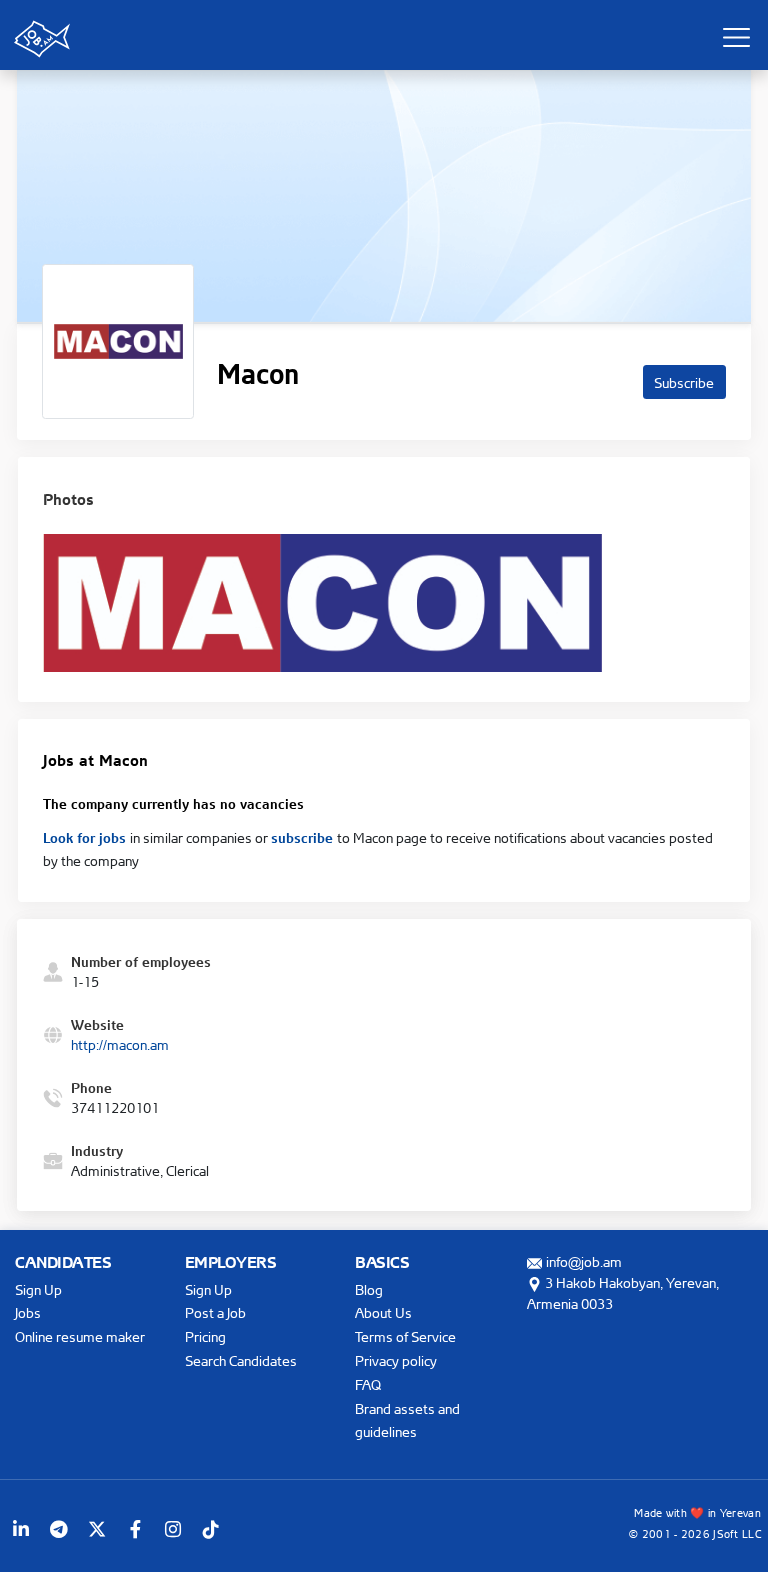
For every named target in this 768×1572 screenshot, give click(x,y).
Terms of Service (405, 1336)
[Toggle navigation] (736, 37)
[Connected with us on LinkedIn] (21, 1529)
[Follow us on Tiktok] (211, 1529)
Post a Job (215, 1312)
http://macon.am (120, 1044)
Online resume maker (80, 1336)
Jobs (28, 1312)
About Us (383, 1312)
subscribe (304, 836)
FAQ (368, 1384)
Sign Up (38, 1289)
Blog (369, 1289)
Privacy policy (396, 1360)
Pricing (205, 1336)
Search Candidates (241, 1360)
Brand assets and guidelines (407, 1420)
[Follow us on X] (97, 1529)
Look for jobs (86, 836)
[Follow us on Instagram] (173, 1529)
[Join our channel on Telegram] (59, 1529)
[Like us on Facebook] (135, 1529)
